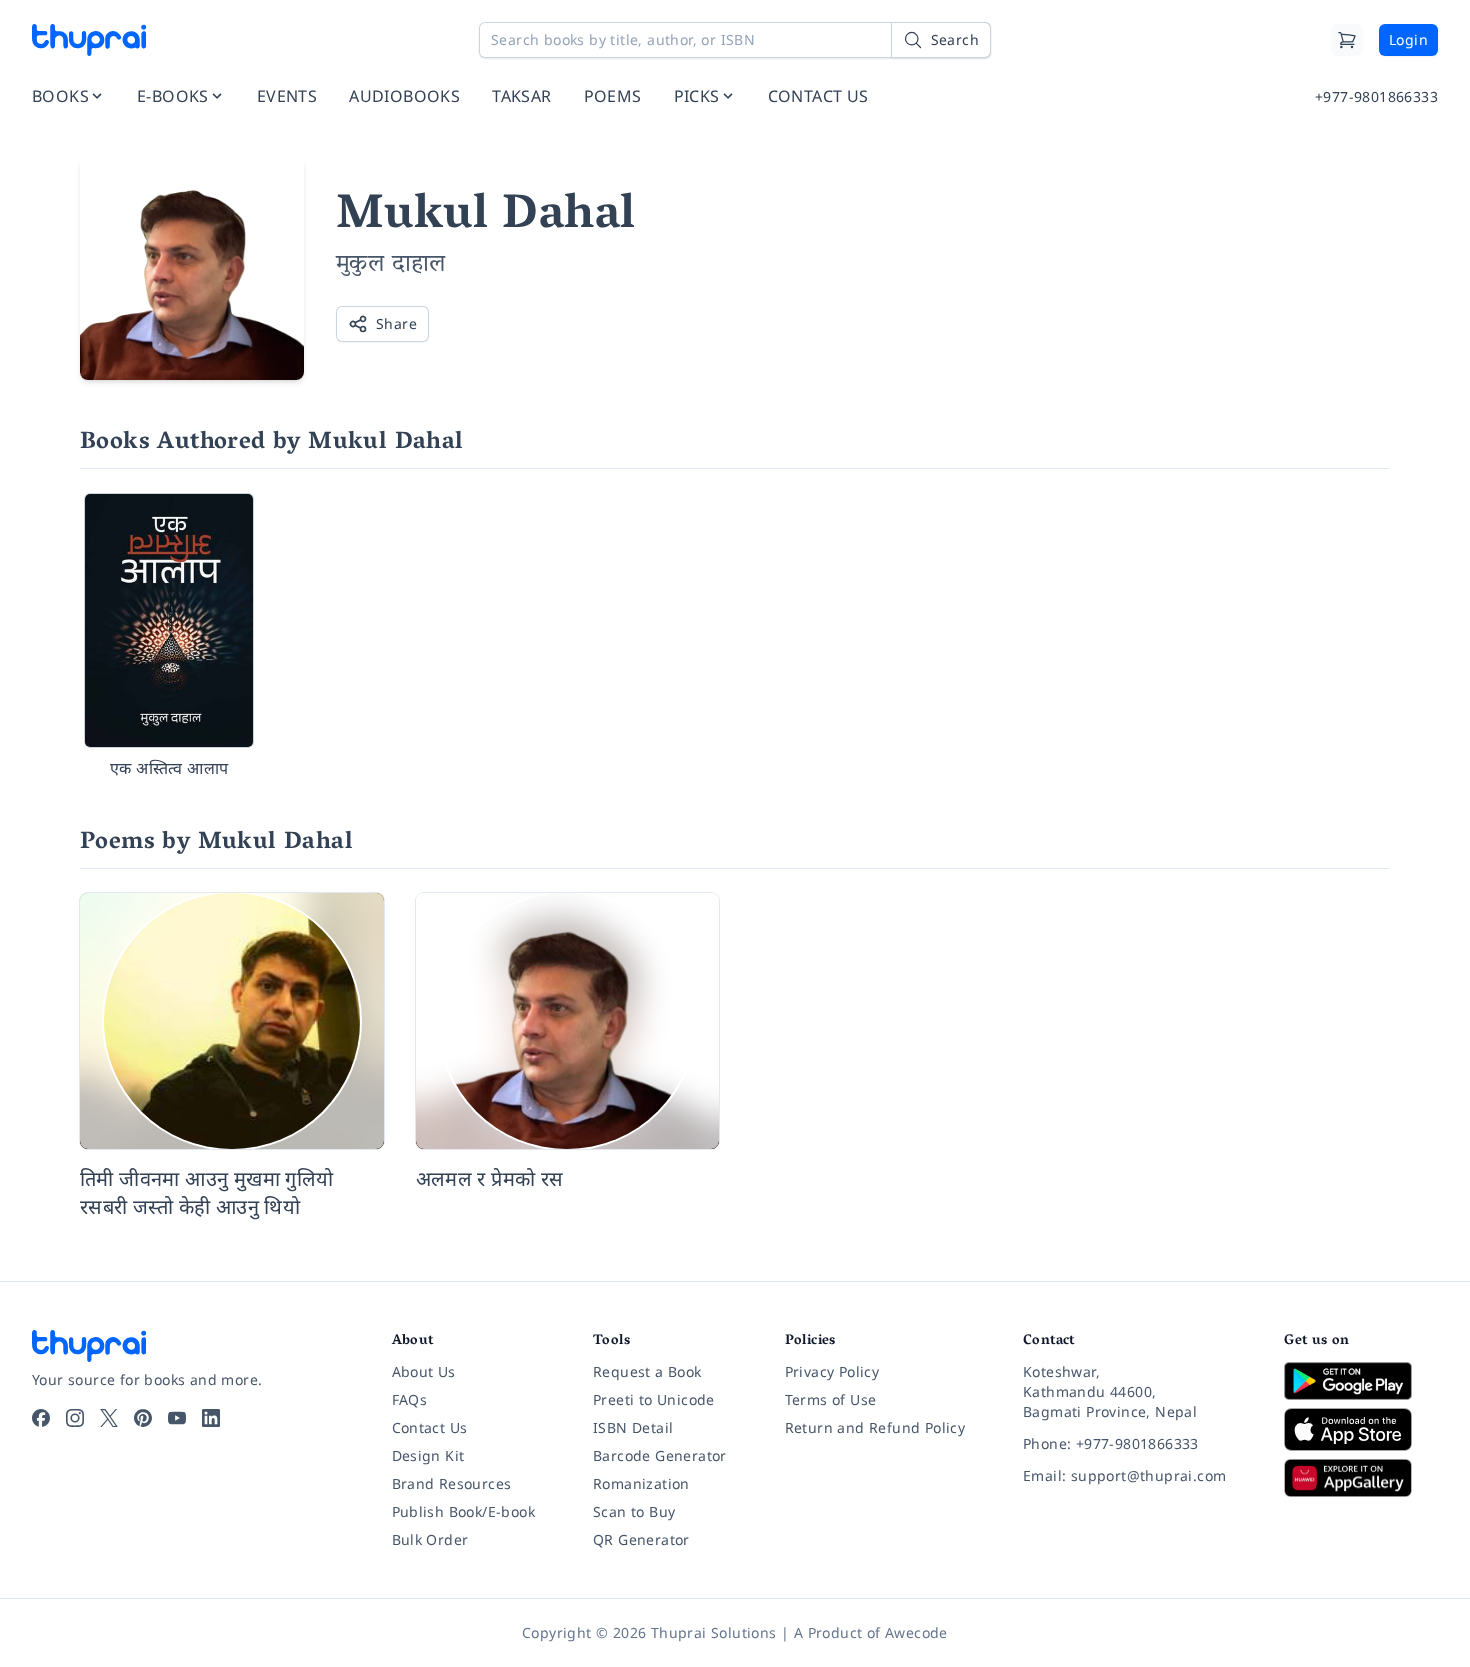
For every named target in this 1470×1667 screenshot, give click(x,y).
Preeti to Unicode (654, 1399)
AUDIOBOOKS (404, 96)
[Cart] (1347, 40)
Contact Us (430, 1427)
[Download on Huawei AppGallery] (1361, 1478)
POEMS (613, 96)
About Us (424, 1371)
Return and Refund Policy (875, 1427)
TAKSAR (521, 96)
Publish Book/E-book (464, 1511)
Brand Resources (452, 1483)
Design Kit (428, 1455)
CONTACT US (818, 96)
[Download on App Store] (1361, 1429)
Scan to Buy (634, 1511)
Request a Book (647, 1371)
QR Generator (641, 1539)
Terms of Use (831, 1399)
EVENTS (287, 96)
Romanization (641, 1483)
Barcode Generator (660, 1455)
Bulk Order (430, 1539)
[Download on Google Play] (1361, 1381)
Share (396, 323)
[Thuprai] (89, 40)
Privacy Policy (832, 1371)
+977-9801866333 (1376, 96)
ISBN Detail (633, 1427)
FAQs (410, 1399)
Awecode (916, 1632)
